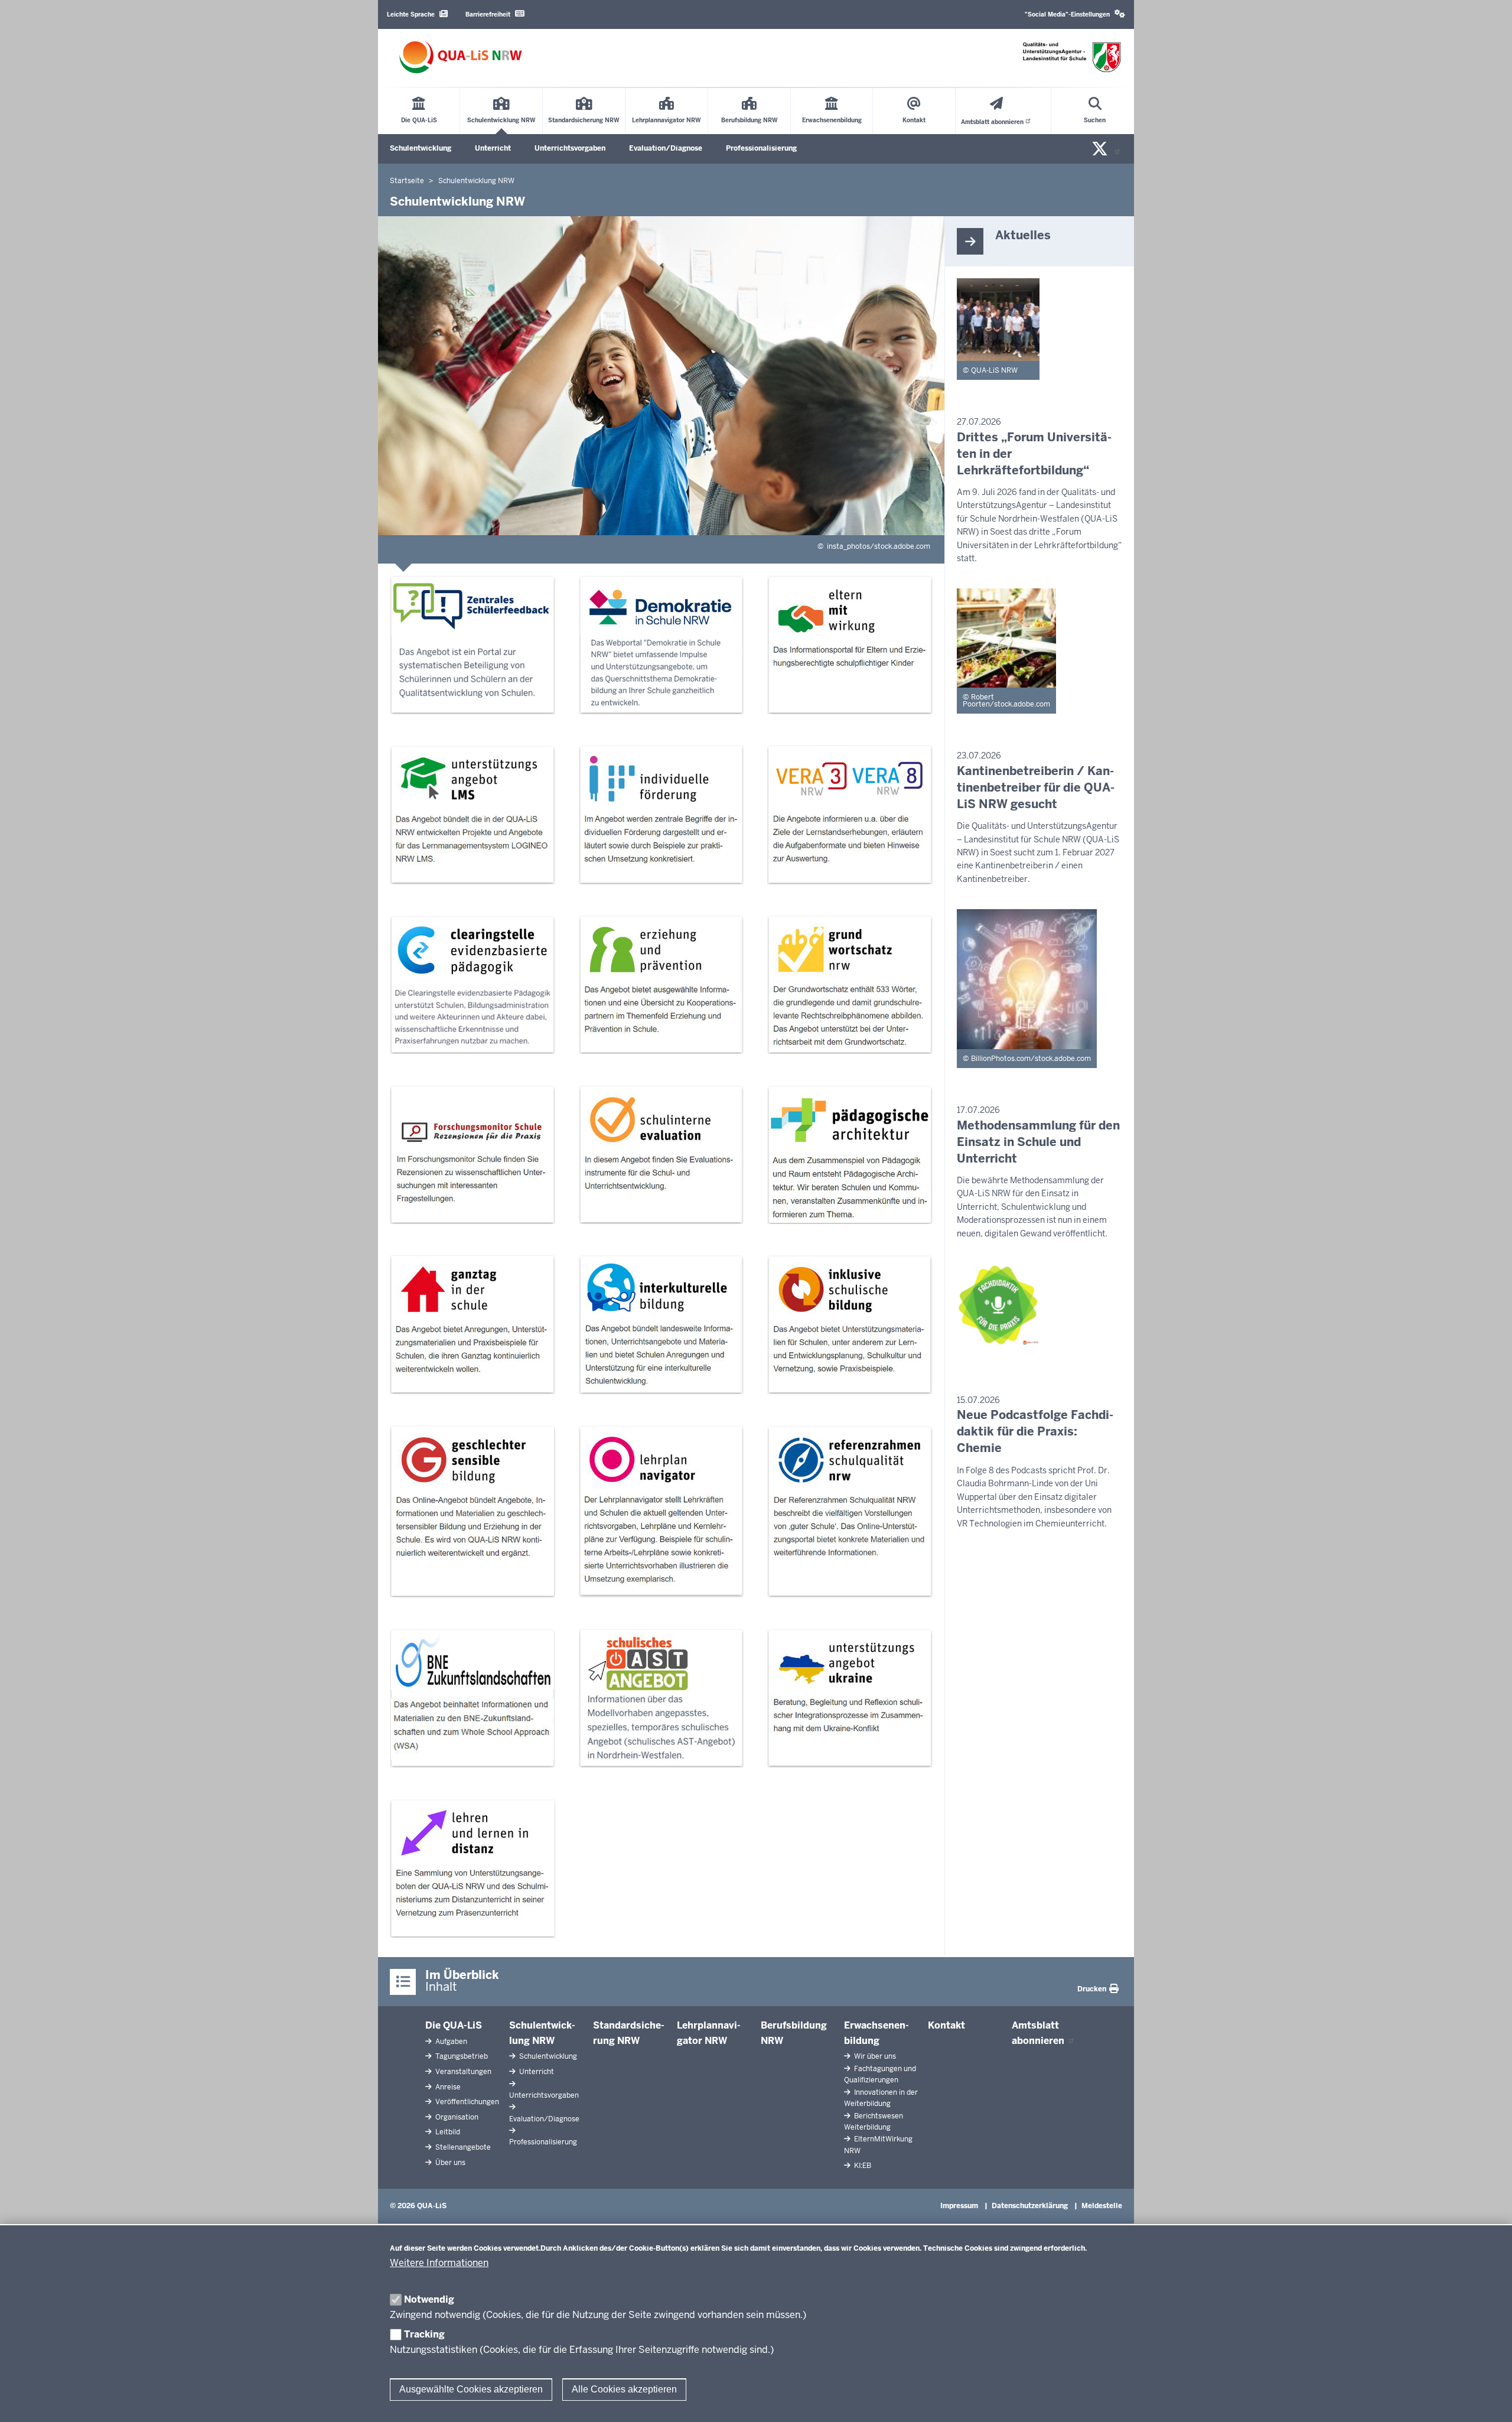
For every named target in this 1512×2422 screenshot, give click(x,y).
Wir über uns (874, 2056)
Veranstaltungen (462, 2072)
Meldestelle (1102, 2206)
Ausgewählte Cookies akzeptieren (471, 2389)
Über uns (449, 2163)
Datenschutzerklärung (1030, 2206)
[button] (1075, 14)
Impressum (959, 2206)
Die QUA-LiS (454, 2025)
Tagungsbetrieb (461, 2056)
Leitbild (447, 2132)
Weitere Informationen (439, 2263)
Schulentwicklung (421, 148)
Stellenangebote (462, 2147)
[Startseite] (461, 57)
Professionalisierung (761, 148)
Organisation (456, 2117)
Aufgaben (450, 2042)
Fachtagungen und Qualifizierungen (880, 2074)
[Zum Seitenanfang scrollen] (1488, 2400)
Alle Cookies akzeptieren (624, 2389)
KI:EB (862, 2166)
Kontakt (946, 2025)
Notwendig (429, 2299)
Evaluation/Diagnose (666, 148)
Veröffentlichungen (466, 2102)
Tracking (424, 2334)
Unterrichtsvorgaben (570, 148)
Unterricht (493, 148)
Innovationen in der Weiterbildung (881, 2098)
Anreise (447, 2087)
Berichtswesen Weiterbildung (874, 2122)
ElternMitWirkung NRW (878, 2145)
